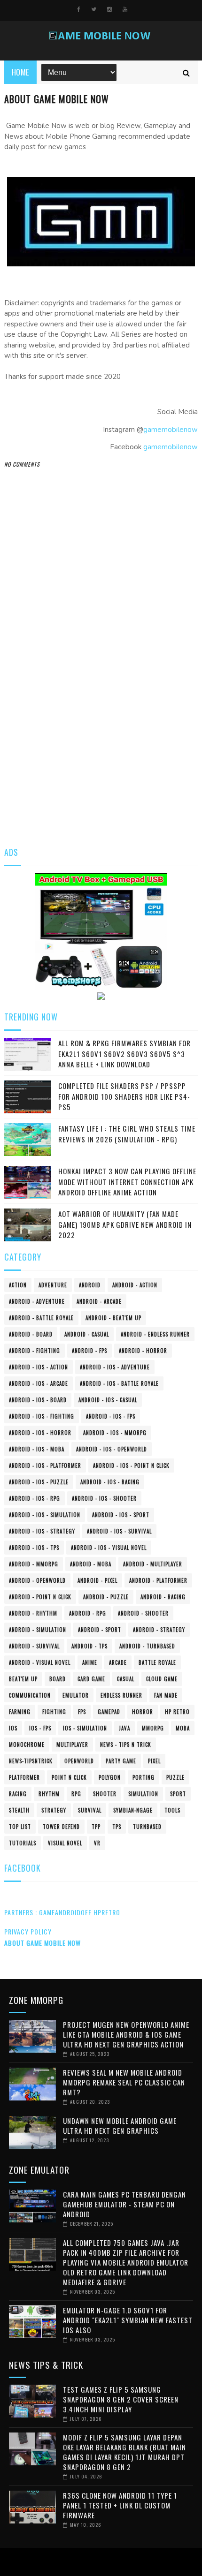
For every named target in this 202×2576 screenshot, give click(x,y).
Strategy (54, 1810)
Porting (144, 1777)
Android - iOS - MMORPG (115, 1433)
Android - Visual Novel (40, 1662)
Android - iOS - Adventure (115, 1367)
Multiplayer (72, 1745)
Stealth (19, 1810)
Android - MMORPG (34, 1564)
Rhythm (49, 1794)
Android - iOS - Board (38, 1400)
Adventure (53, 1285)
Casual (126, 1679)
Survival (90, 1810)
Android (90, 1285)
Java (124, 1728)
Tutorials (23, 1843)
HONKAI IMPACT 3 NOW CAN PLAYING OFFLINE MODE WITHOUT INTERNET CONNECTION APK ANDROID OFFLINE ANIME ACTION (127, 1182)
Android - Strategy (159, 1630)
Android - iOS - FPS (111, 1416)
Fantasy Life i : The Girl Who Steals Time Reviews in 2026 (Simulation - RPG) (127, 1134)
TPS (117, 1827)
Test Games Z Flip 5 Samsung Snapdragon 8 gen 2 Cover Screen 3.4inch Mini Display (121, 2399)
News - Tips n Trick (126, 1745)
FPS (82, 1712)
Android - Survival (34, 1646)
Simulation (143, 1794)
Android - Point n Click (40, 1597)
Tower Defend (61, 1827)
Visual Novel (65, 1843)
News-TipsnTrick (31, 1761)
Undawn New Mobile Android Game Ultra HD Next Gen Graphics (120, 2126)
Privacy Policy (28, 1931)
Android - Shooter (143, 1613)
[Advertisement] (101, 727)
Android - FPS (89, 1351)
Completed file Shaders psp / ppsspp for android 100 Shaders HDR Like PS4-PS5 (124, 1096)
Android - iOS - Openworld (112, 1449)
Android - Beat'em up (113, 1318)
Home (20, 72)
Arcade (118, 1662)
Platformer (24, 1777)
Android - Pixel (97, 1580)
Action (18, 1285)
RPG (76, 1794)
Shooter (105, 1794)
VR (97, 1843)
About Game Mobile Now (43, 1943)
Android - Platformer (158, 1580)
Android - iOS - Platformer (45, 1466)
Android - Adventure (37, 1301)
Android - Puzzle (106, 1597)
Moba (183, 1728)
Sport (178, 1794)
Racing (18, 1794)
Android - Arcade (99, 1301)
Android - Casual (87, 1334)
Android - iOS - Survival (119, 1531)
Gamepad (109, 1712)
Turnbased (147, 1827)
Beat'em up (23, 1679)
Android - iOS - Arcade (39, 1383)
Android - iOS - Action (39, 1367)
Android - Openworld (37, 1580)
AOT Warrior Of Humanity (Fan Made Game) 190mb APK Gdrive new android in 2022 (125, 1224)
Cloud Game (162, 1679)
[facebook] (79, 9)
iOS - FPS (40, 1728)
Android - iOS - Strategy (42, 1531)
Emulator (76, 1695)
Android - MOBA (91, 1564)
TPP (96, 1827)
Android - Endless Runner (155, 1334)
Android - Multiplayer (153, 1564)
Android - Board (31, 1334)
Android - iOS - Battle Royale (119, 1383)
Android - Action (135, 1285)
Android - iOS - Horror (40, 1433)
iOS (13, 1728)
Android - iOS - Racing (110, 1482)
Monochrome (27, 1745)
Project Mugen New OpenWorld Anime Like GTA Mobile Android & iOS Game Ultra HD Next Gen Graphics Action (126, 2034)
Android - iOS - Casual (108, 1400)
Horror (143, 1712)
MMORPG (153, 1728)
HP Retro (177, 1712)
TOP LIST (20, 1827)
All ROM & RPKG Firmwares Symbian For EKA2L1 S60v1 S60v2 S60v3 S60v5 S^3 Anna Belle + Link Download (124, 1054)
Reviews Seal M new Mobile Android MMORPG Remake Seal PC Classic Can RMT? (124, 2082)
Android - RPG (88, 1613)
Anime (90, 1662)
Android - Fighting (35, 1351)
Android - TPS (89, 1646)
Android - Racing (163, 1597)
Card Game (91, 1679)
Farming (20, 1712)
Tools (172, 1810)
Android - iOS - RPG (35, 1498)
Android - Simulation (38, 1630)
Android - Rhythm (33, 1613)
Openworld (79, 1761)
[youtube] (125, 9)
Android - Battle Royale (41, 1318)
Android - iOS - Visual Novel (109, 1548)
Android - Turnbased (147, 1646)
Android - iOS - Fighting (42, 1416)
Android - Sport (100, 1630)
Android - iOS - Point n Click (131, 1466)
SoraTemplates (99, 2562)
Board (58, 1679)
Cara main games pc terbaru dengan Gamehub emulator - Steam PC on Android (124, 2204)
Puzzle (175, 1777)
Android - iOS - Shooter (104, 1498)
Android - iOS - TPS (34, 1548)
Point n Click (69, 1777)
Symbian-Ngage (133, 1810)
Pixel (154, 1761)
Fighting (54, 1712)
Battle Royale (157, 1662)
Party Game (121, 1761)
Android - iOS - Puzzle (39, 1482)
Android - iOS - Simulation (45, 1515)
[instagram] (109, 9)
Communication (30, 1695)
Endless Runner (121, 1695)
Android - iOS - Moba (37, 1449)
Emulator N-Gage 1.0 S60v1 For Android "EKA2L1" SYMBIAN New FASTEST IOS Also (128, 2320)
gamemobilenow (171, 430)
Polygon (110, 1777)
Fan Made (166, 1695)
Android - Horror (143, 1351)
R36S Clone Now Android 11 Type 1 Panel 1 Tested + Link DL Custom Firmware (120, 2505)
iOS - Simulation (85, 1728)
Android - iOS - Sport (121, 1515)
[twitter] (94, 9)
